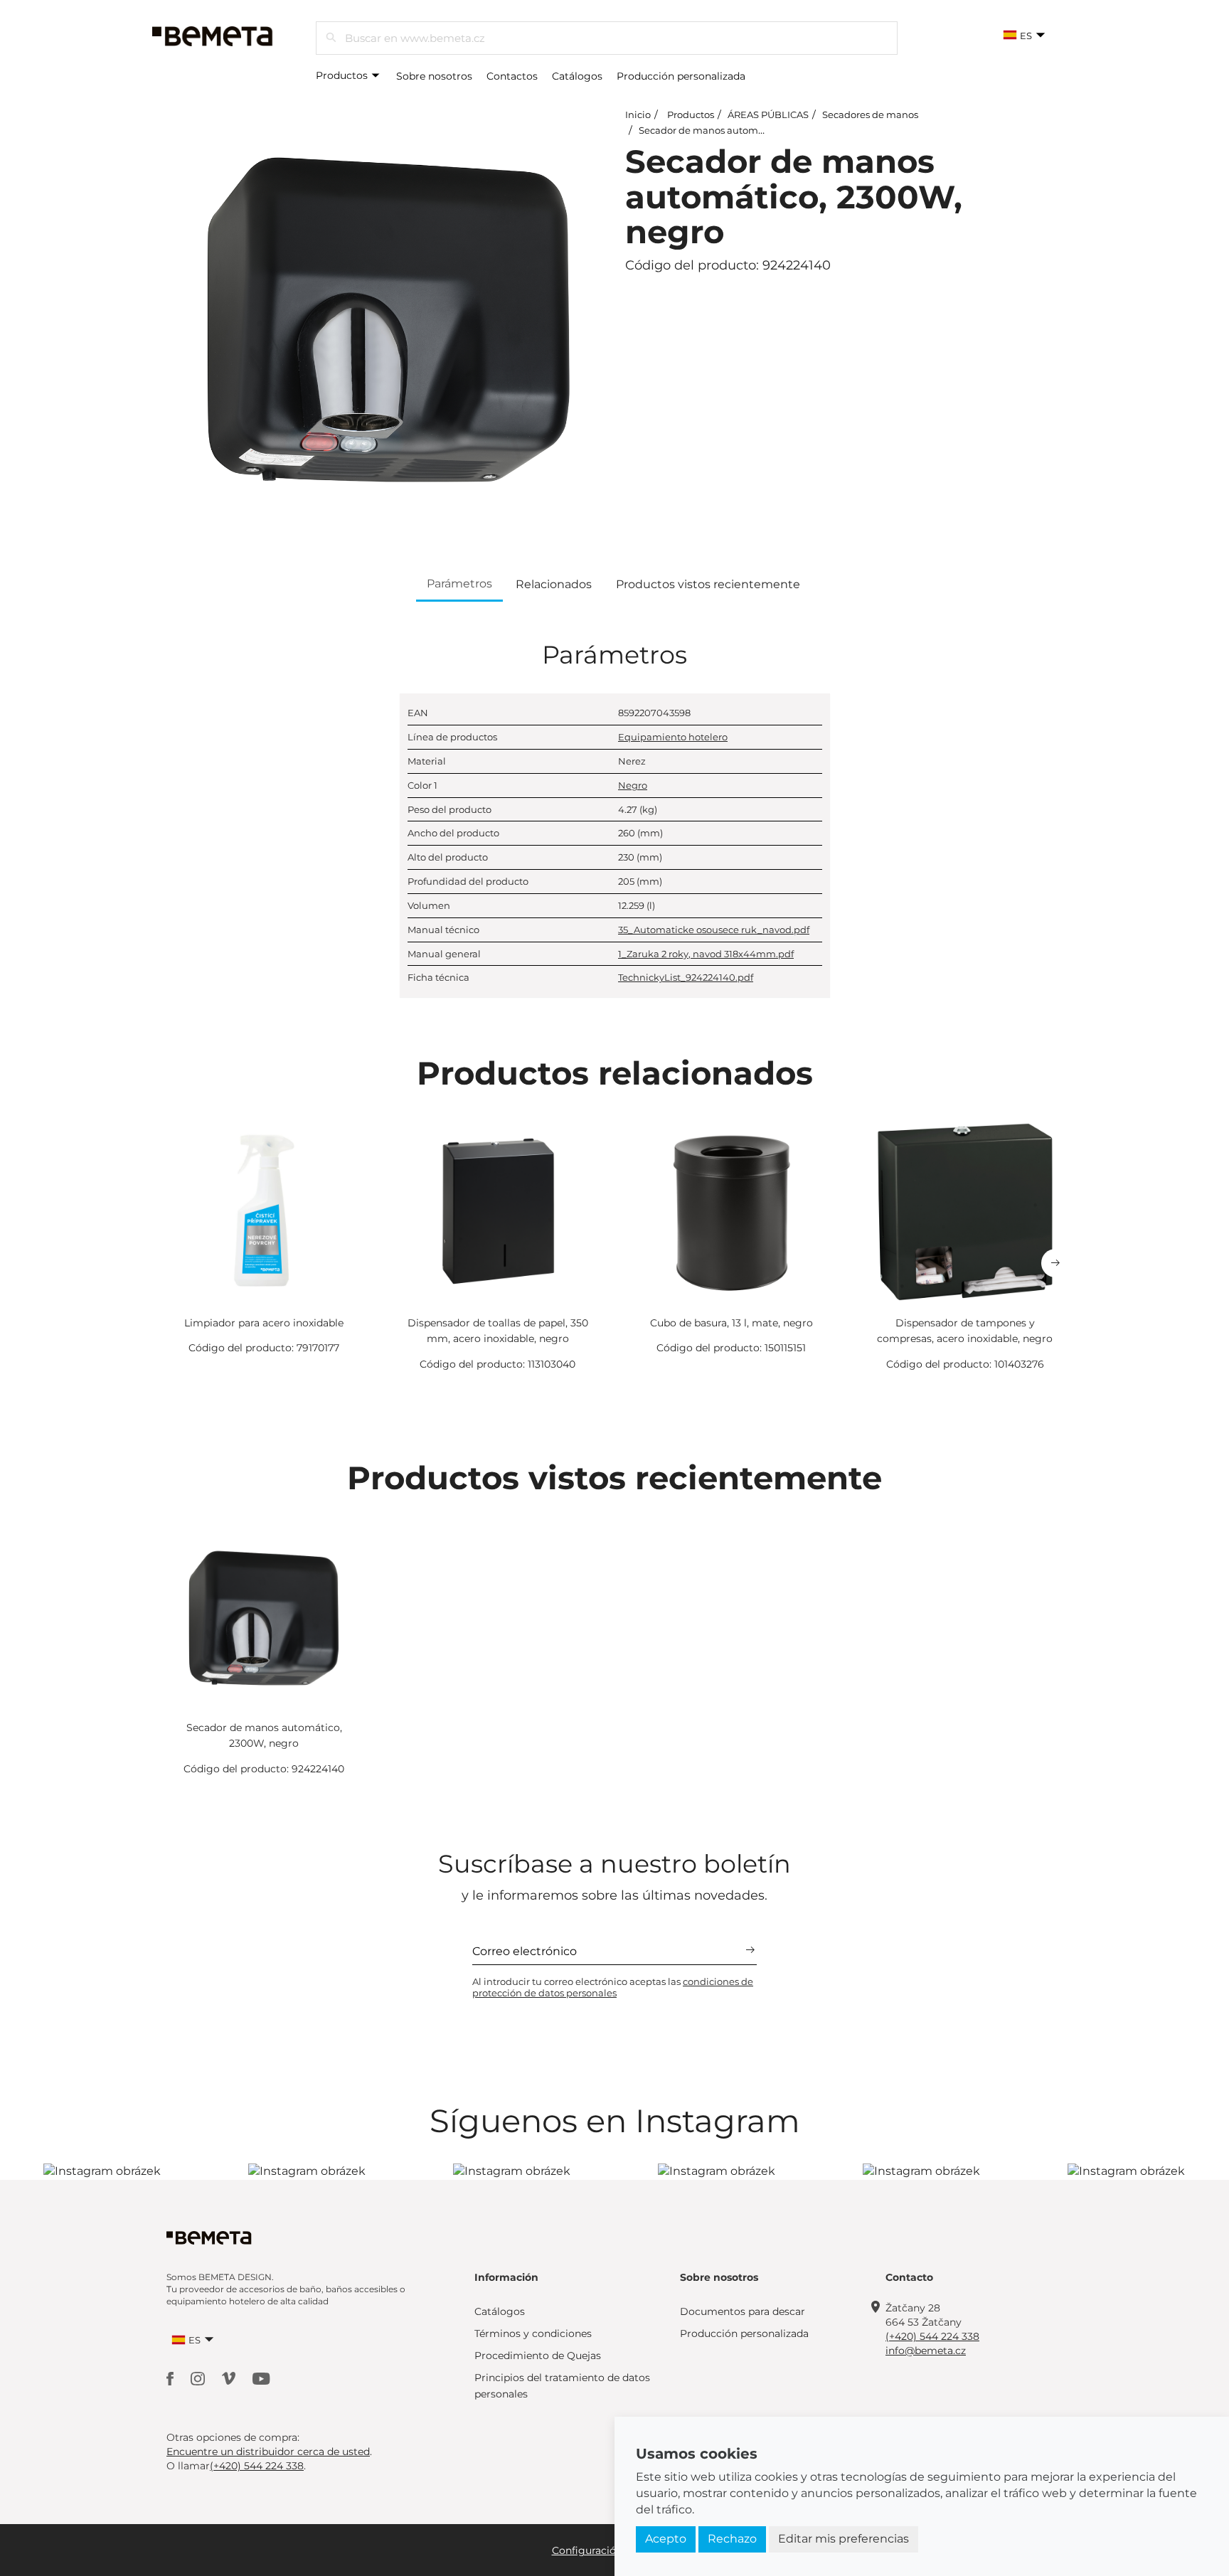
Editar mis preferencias (844, 2539)
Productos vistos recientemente (708, 584)
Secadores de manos (870, 115)
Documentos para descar (743, 2311)
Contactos (512, 76)
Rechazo (732, 2539)
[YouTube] (261, 2378)
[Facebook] (171, 2378)
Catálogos (577, 76)
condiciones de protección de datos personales (613, 1987)
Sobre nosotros (434, 76)
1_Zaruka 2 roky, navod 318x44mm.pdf (706, 954)
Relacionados (554, 584)
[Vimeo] (230, 2378)
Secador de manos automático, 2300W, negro (744, 130)
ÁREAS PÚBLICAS (768, 115)
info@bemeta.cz (926, 2351)
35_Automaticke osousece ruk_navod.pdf (714, 930)
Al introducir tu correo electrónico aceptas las (613, 1987)
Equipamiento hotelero (673, 737)
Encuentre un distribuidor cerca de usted (268, 2452)
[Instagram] (199, 2378)
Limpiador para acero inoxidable (264, 1323)
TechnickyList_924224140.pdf (686, 977)
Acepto (666, 2539)
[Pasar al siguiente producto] (1055, 1263)
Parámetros (459, 584)
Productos (343, 75)
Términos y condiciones (533, 2333)
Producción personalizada (681, 76)
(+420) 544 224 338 (932, 2336)
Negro (633, 785)
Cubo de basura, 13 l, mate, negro (731, 1323)
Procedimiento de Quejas (538, 2356)
